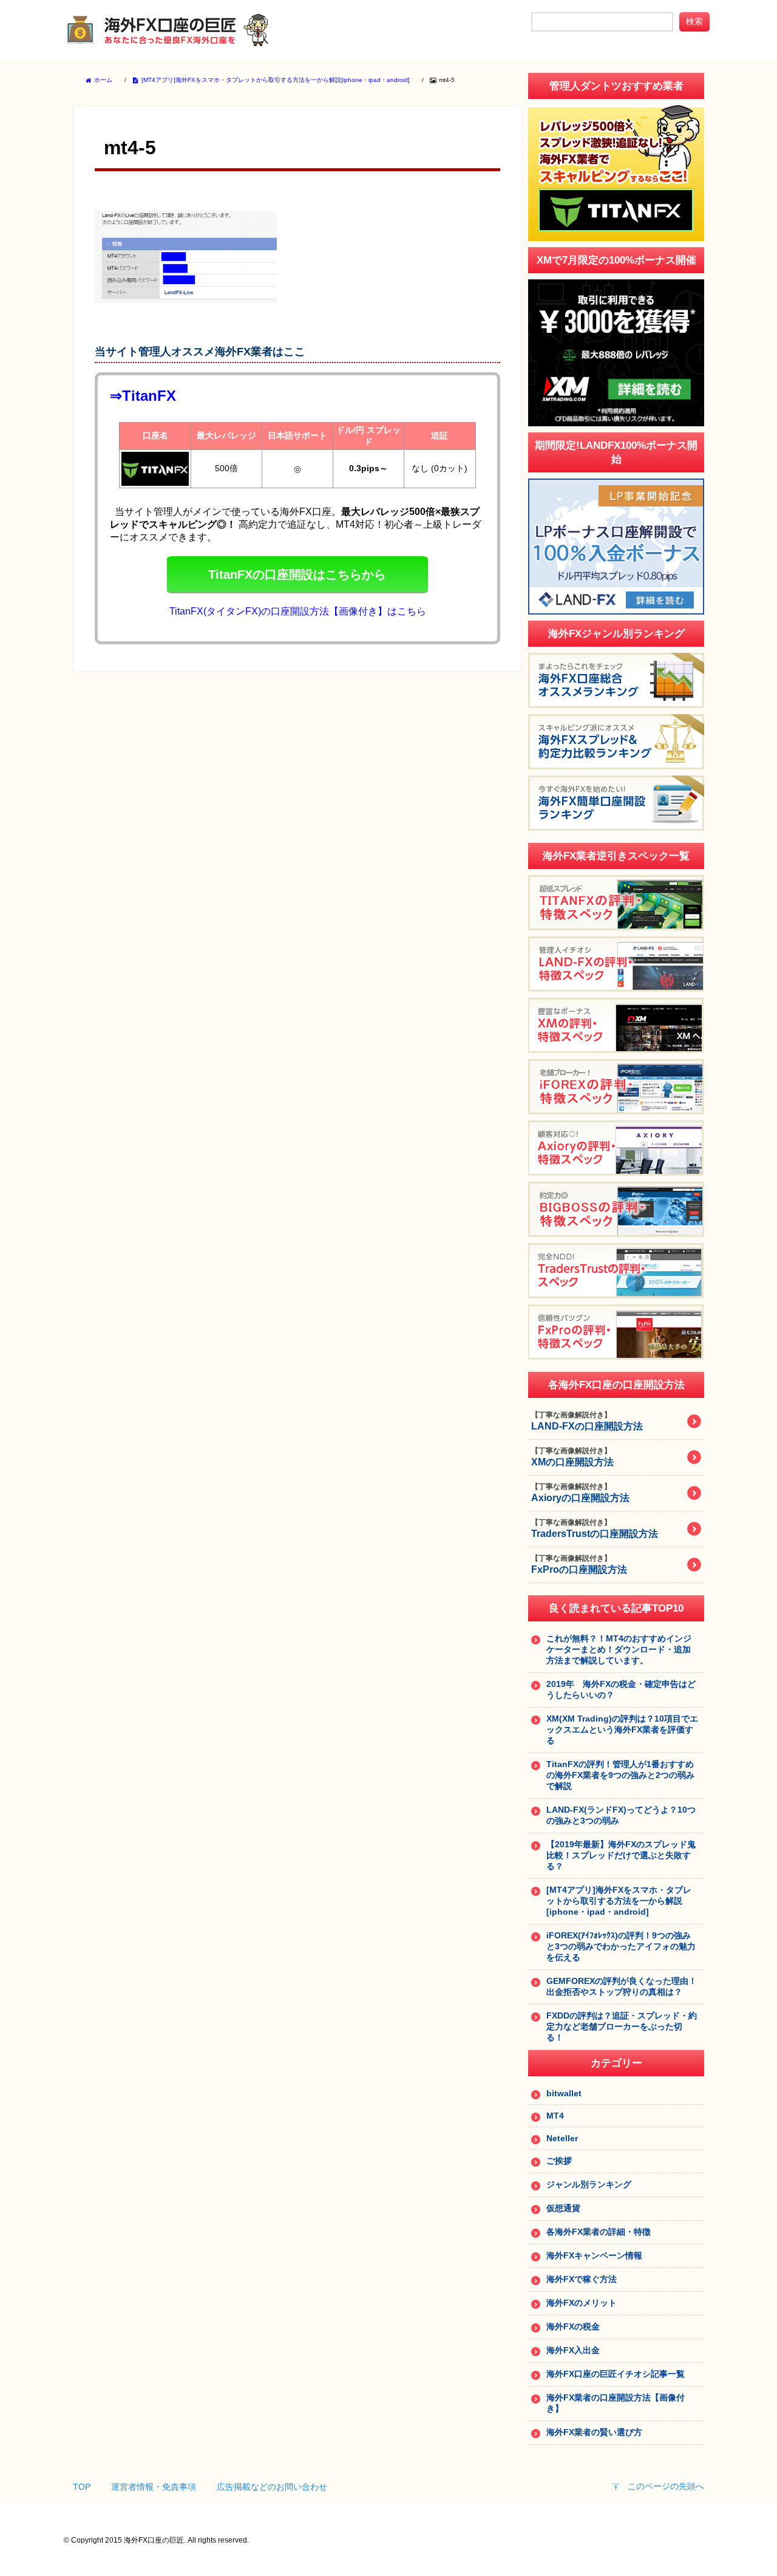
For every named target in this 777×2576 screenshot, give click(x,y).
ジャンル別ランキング (589, 2184)
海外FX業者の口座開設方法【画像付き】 (616, 2403)
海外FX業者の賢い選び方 (594, 2432)
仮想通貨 (563, 2208)
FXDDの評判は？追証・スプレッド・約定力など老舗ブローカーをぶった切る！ (622, 2026)
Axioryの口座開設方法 (580, 1493)
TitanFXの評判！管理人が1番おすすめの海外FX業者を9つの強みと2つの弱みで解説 (620, 1775)
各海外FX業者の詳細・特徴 (599, 2232)
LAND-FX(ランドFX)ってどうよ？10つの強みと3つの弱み (621, 1815)
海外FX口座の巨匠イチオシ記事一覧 (616, 2374)
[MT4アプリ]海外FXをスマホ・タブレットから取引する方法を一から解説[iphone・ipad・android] (619, 1901)
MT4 (555, 2116)
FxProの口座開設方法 (579, 1564)
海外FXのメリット (582, 2303)
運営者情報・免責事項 (154, 2487)
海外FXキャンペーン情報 (594, 2255)
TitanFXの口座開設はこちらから (297, 574)
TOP (82, 2487)
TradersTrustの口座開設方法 (595, 1528)
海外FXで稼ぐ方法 (582, 2279)
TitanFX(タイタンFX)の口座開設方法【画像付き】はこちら (298, 611)
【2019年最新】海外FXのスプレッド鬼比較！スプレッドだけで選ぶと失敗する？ (621, 1855)
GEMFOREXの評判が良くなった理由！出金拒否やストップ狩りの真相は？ (622, 1986)
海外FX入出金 (573, 2350)
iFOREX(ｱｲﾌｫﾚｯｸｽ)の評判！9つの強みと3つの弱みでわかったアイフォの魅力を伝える (621, 1946)
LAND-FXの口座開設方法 (587, 1421)
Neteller (562, 2138)
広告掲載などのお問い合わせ (272, 2487)
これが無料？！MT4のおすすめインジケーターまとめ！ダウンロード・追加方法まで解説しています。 (619, 1649)
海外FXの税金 (573, 2326)
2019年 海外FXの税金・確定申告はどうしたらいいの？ (621, 1689)
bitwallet (564, 2093)
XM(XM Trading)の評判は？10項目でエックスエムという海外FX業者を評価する (622, 1729)
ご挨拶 (559, 2161)
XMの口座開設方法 (572, 1457)
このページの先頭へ (666, 2486)
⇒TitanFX (143, 396)
